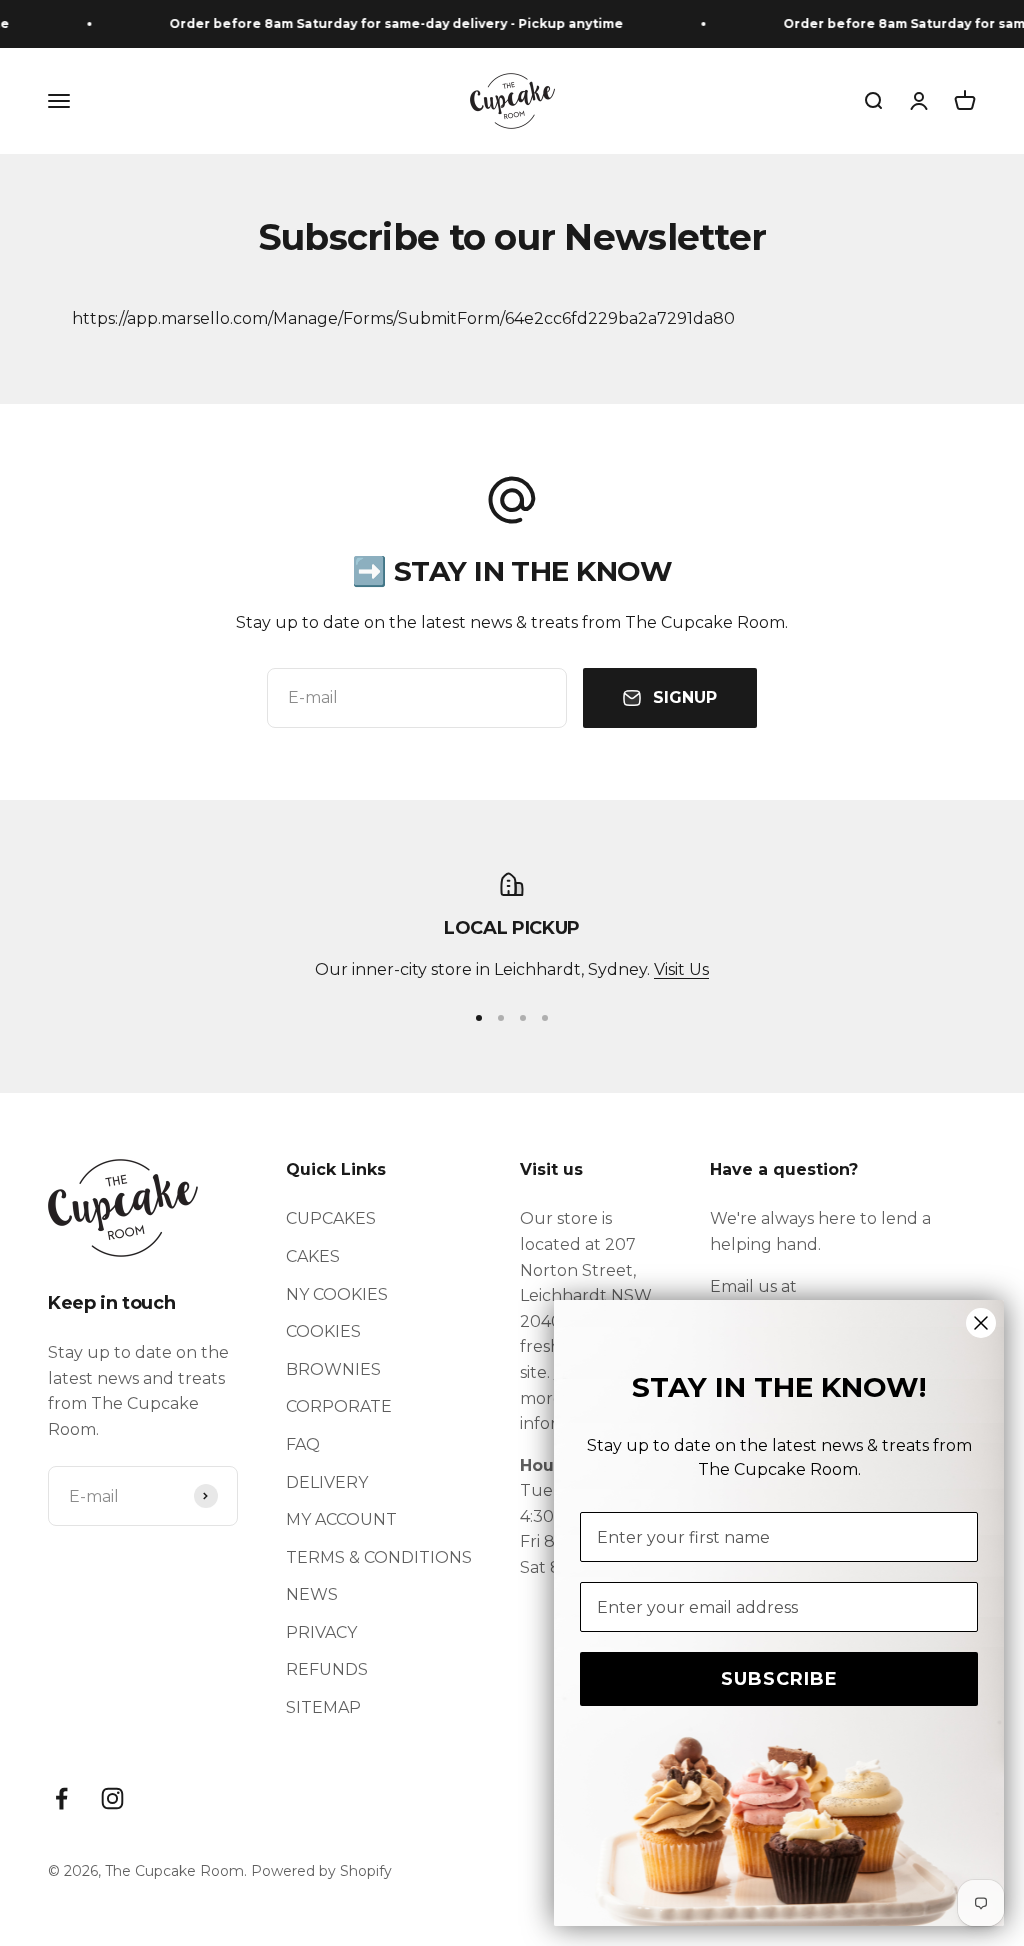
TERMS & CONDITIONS (379, 1557)
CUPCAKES (331, 1218)
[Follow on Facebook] (61, 1798)
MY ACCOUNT (341, 1519)
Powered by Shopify (321, 1871)
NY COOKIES (337, 1294)
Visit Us (681, 969)
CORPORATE (339, 1406)
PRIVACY (321, 1632)
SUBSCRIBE (779, 1679)
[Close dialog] (981, 1323)
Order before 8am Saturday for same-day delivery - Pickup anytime (384, 23)
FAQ (303, 1444)
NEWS (312, 1594)
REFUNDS (327, 1669)
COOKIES (323, 1331)
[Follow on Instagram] (112, 1798)
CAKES (313, 1256)
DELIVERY (327, 1482)
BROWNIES (333, 1369)
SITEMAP (323, 1707)
